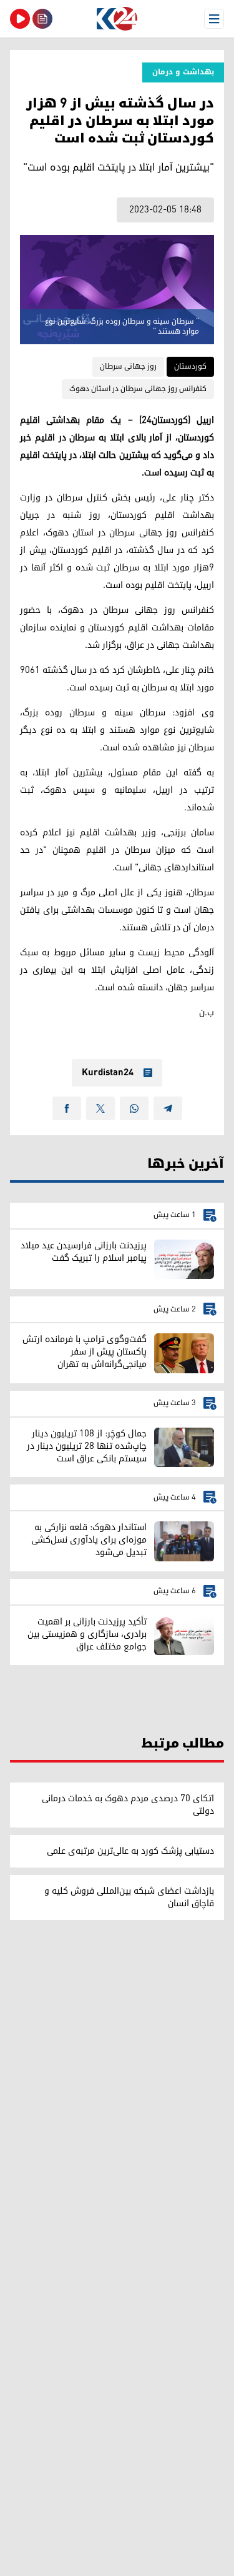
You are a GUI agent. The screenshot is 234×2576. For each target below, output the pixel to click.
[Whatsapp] (134, 1108)
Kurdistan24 (108, 1073)
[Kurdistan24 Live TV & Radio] (20, 19)
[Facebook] (67, 1108)
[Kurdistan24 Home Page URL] (117, 19)
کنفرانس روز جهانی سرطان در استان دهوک (138, 389)
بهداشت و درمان (183, 72)
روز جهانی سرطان (128, 366)
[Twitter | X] (100, 1108)
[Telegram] (168, 1108)
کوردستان (190, 366)
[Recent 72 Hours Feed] (42, 19)
